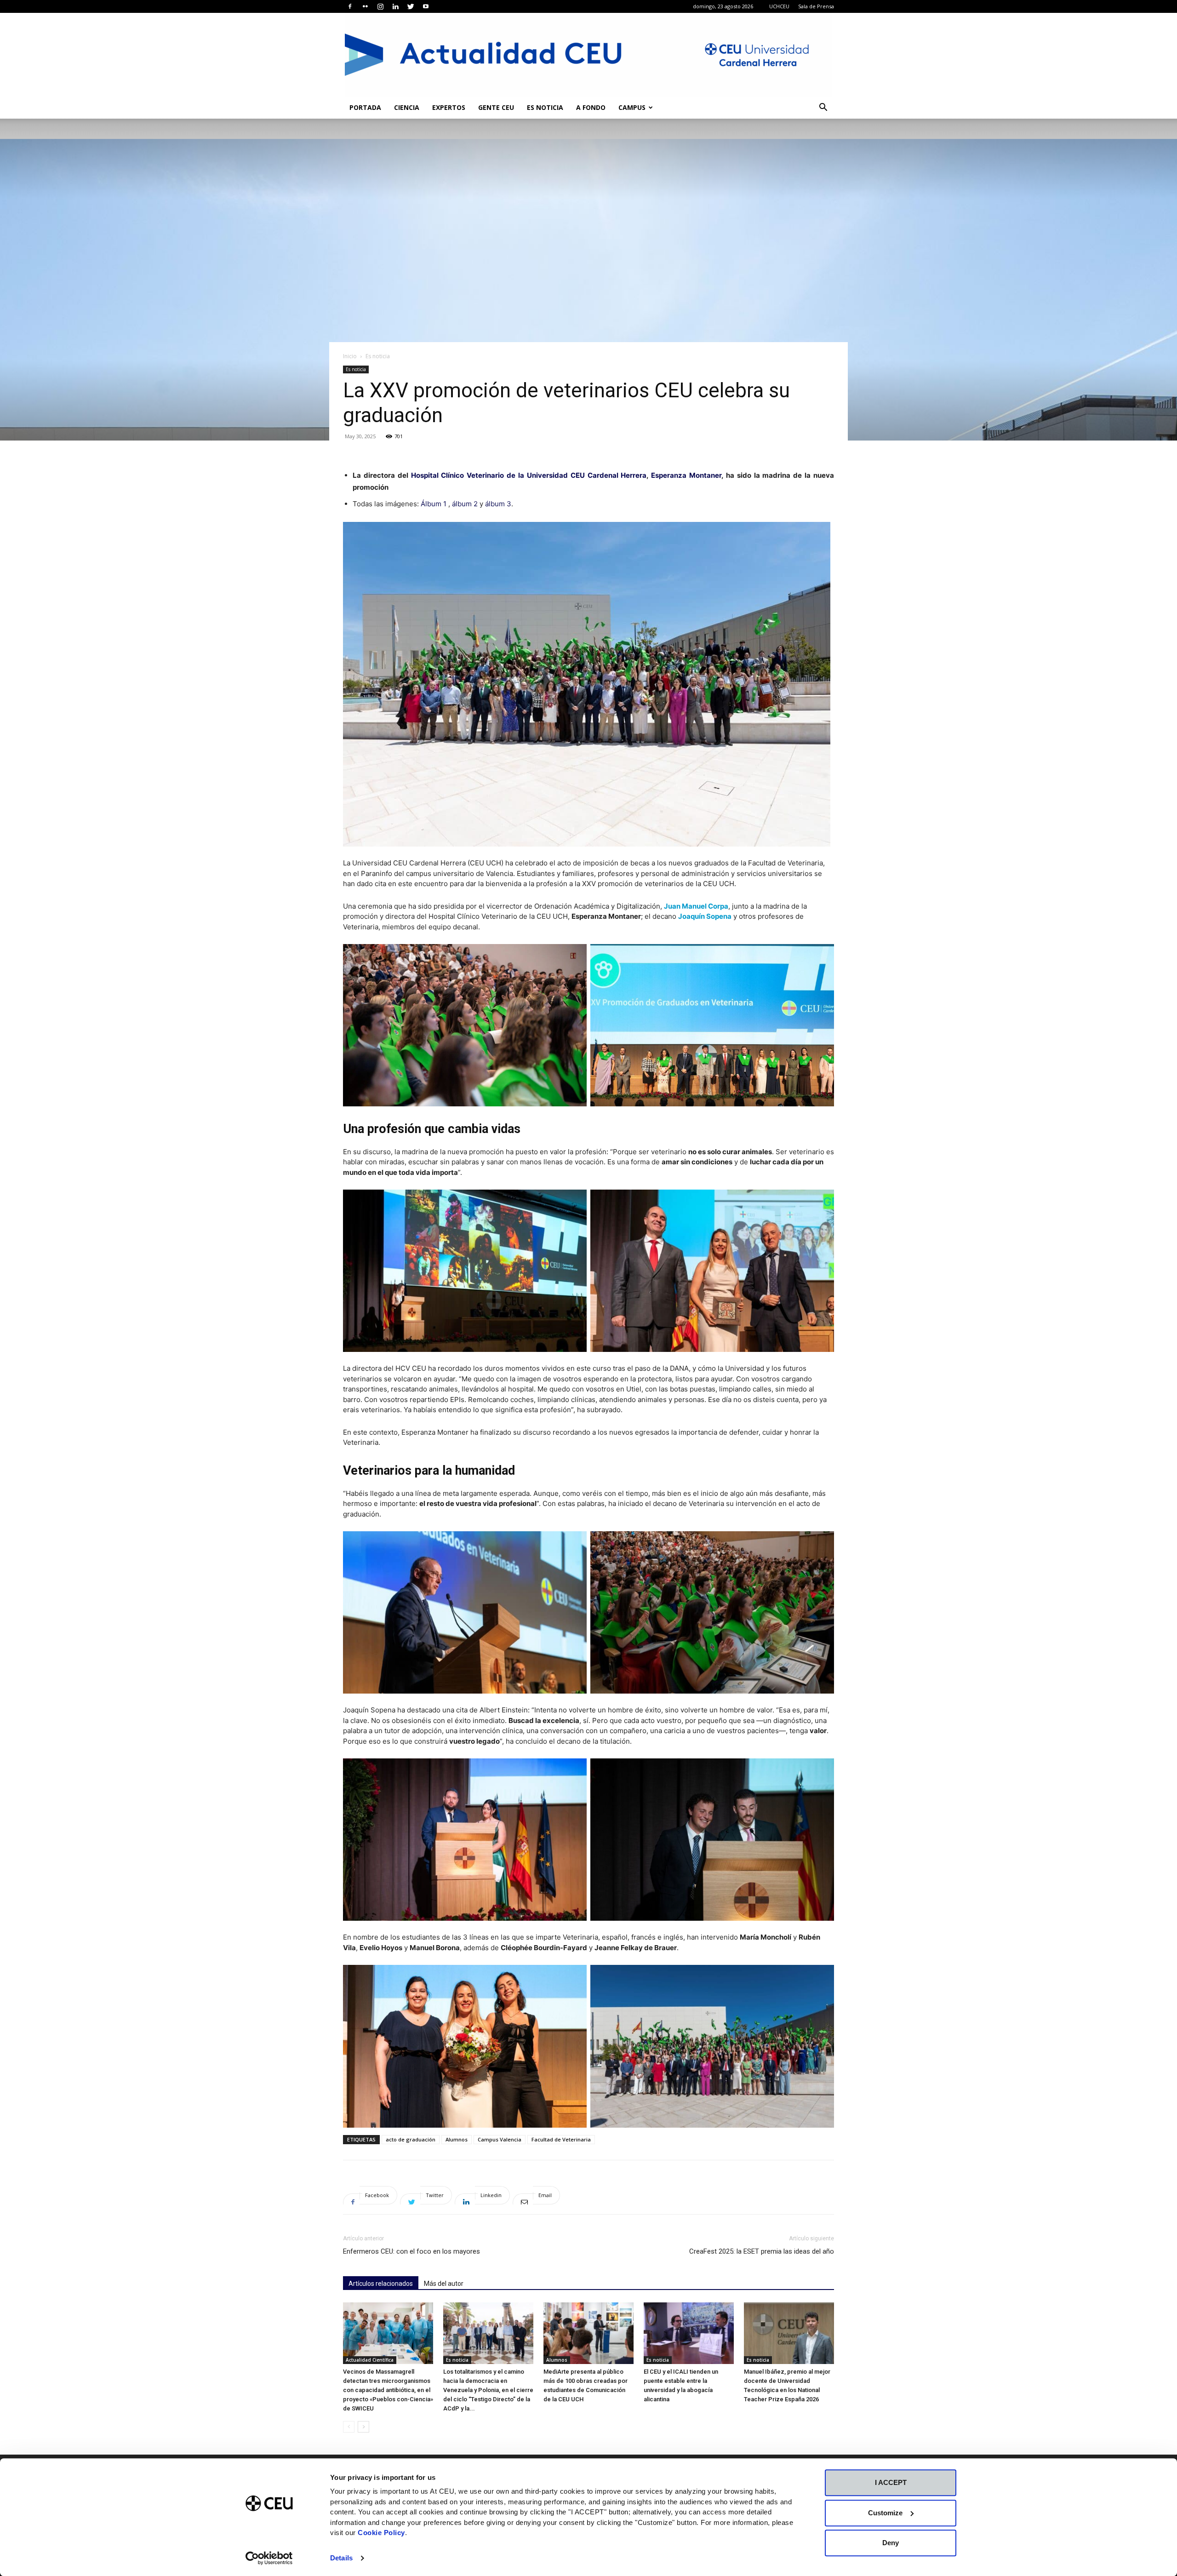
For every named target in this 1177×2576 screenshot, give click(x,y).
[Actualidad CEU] (588, 55)
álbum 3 (497, 504)
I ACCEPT (891, 2482)
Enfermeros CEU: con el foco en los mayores (411, 2251)
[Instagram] (380, 6)
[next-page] (363, 2427)
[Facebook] (350, 6)
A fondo (591, 107)
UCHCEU (779, 6)
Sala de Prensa (816, 6)
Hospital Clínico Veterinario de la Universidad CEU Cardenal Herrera (529, 475)
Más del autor (444, 2284)
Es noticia (545, 107)
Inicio (350, 356)
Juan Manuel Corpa (696, 906)
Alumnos (457, 2139)
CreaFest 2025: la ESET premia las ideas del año (762, 2251)
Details (341, 2558)
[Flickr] (365, 6)
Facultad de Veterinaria (561, 2139)
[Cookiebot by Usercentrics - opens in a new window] (269, 2558)
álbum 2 (465, 504)
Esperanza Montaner (686, 475)
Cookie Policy (381, 2533)
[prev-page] (349, 2427)
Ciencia (407, 107)
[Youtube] (426, 6)
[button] (823, 108)
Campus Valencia (500, 2139)
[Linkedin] (395, 6)
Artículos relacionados (381, 2284)
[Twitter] (411, 6)
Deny (891, 2543)
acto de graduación (411, 2139)
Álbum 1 (434, 504)
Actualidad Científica (370, 2360)
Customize (885, 2513)
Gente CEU (496, 107)
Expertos (449, 107)
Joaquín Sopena (705, 916)
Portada (365, 107)
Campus (632, 107)
